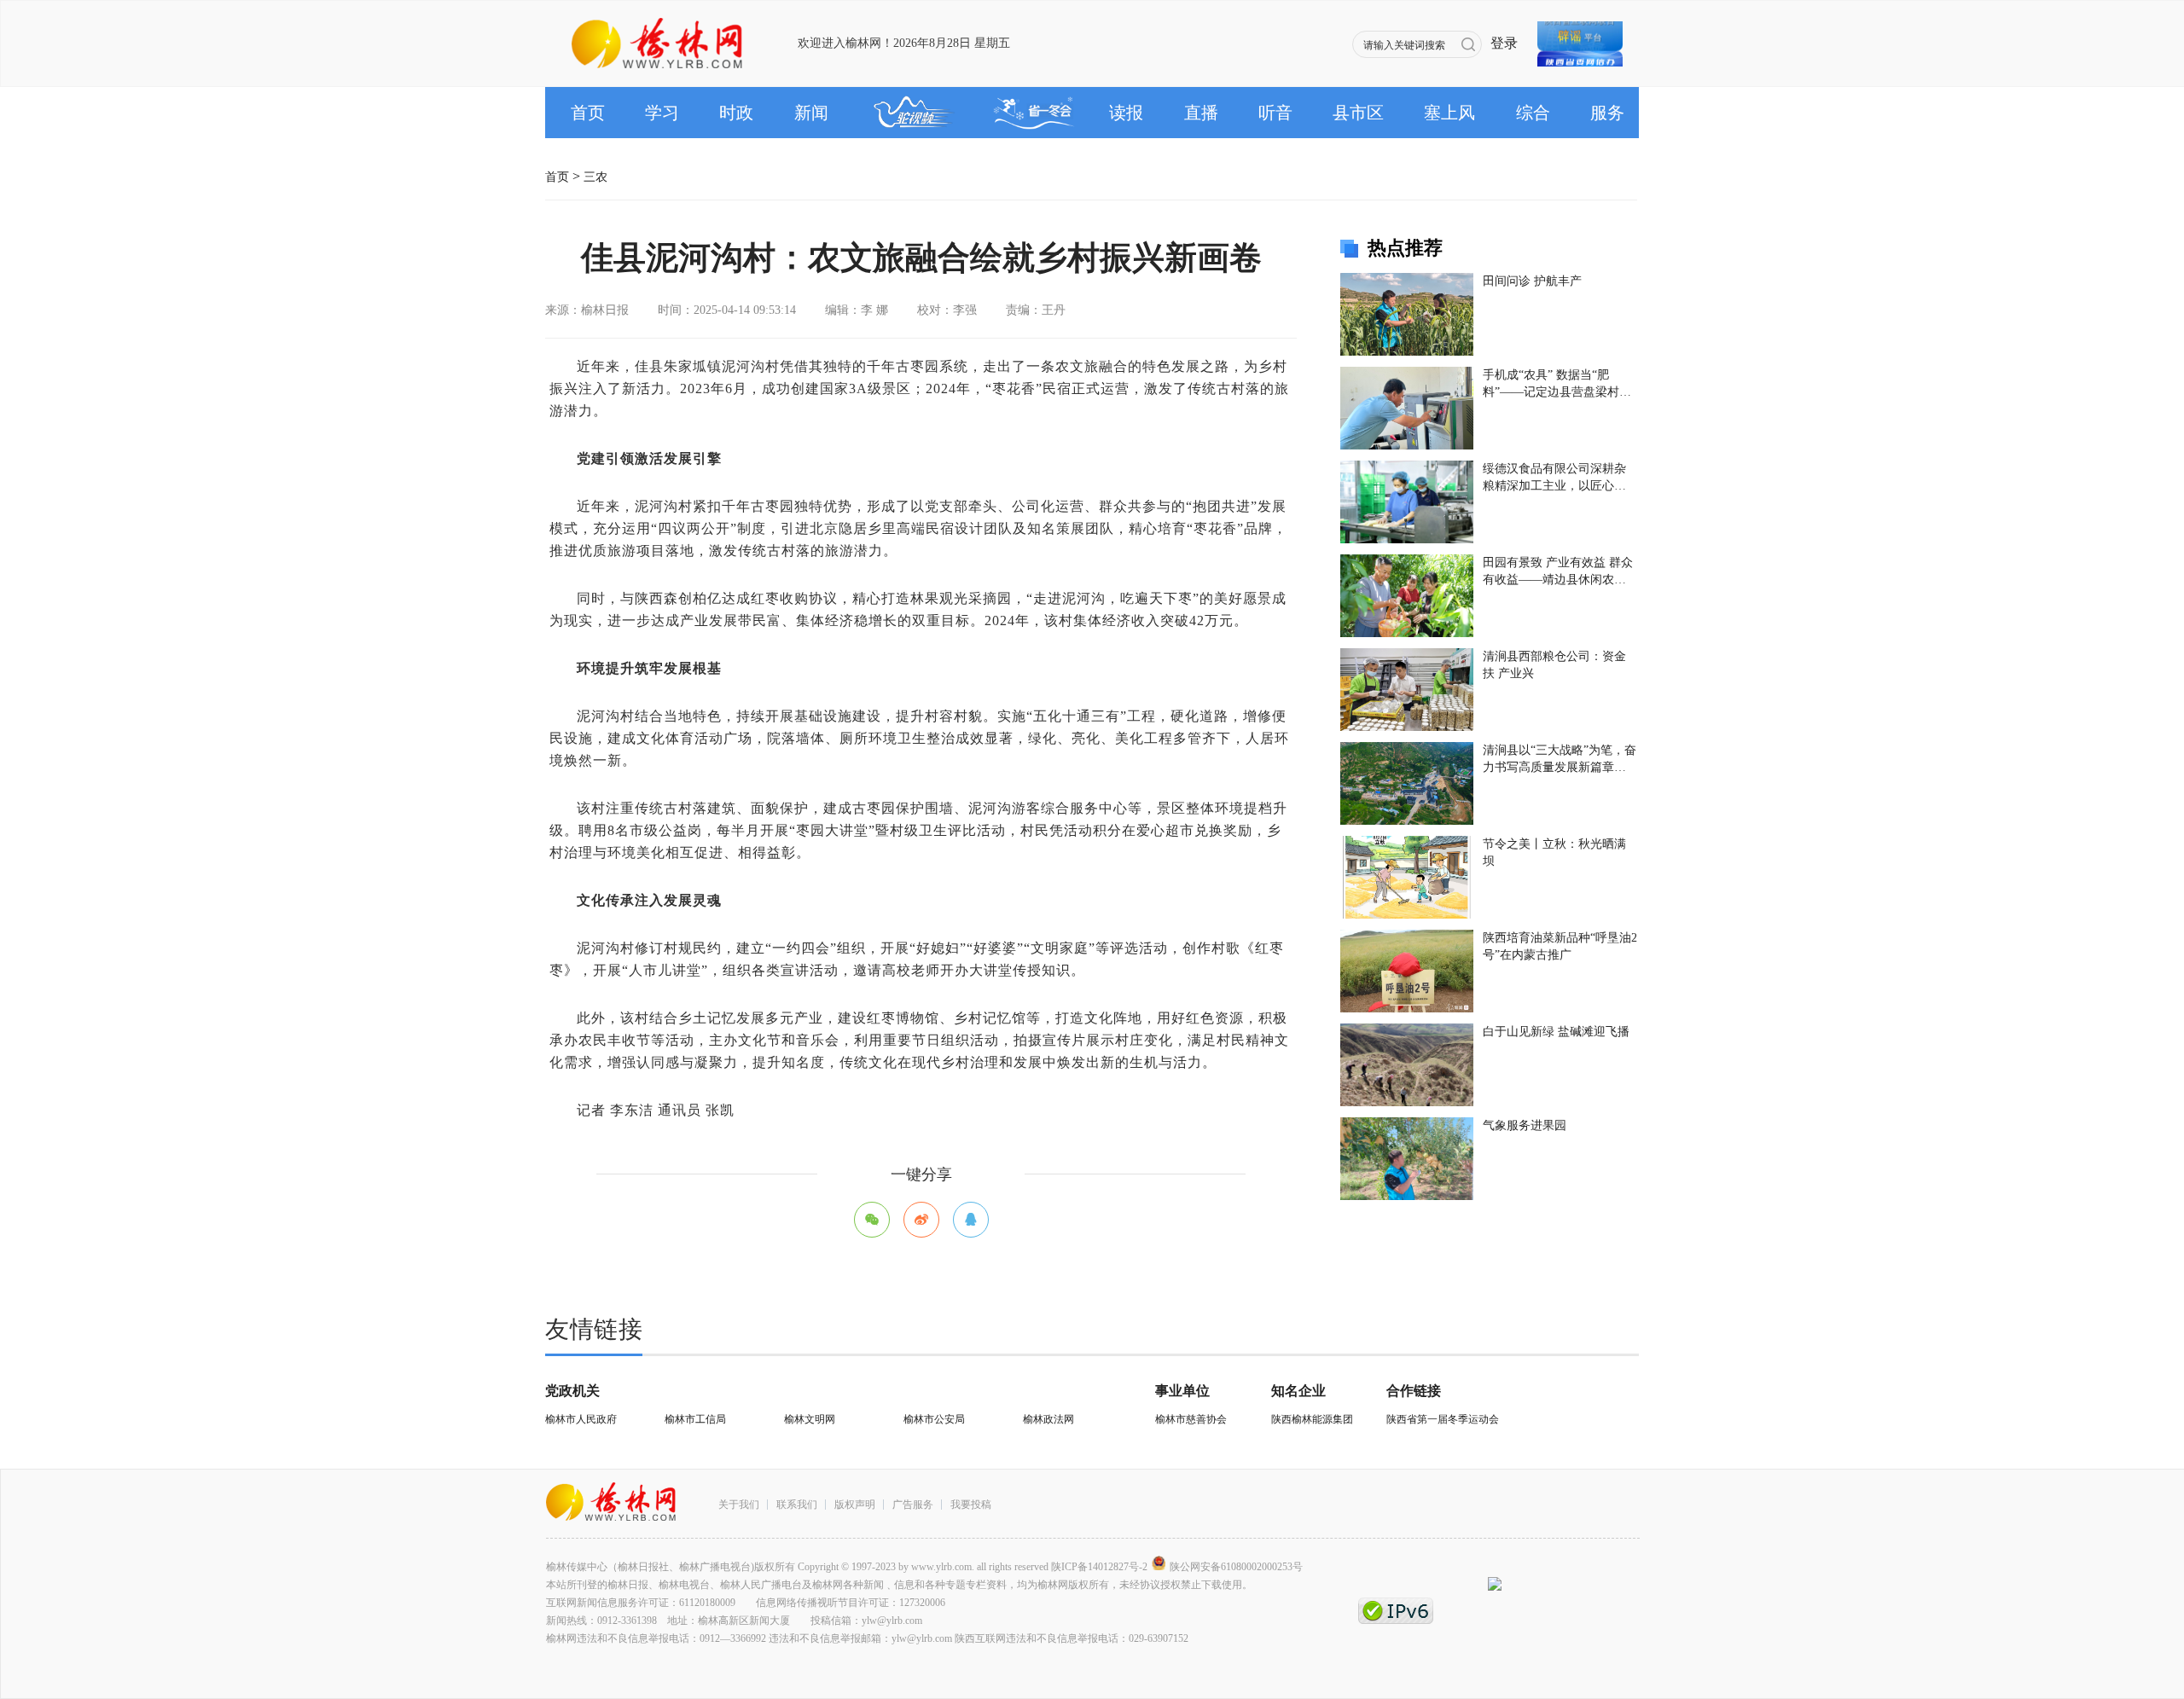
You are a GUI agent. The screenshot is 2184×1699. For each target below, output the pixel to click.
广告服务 (913, 1505)
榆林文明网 (810, 1419)
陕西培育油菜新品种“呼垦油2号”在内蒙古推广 (1560, 946)
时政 (736, 113)
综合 (1533, 113)
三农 (595, 171)
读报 (1126, 113)
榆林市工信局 (695, 1419)
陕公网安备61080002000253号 (1236, 1567)
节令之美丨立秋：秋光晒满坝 (1554, 852)
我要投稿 (971, 1505)
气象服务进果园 (1525, 1125)
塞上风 (1449, 113)
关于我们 (739, 1505)
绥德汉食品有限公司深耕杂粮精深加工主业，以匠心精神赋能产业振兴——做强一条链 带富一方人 (1554, 478)
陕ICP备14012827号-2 (1099, 1567)
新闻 (811, 113)
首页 (588, 113)
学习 (662, 113)
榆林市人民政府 (581, 1419)
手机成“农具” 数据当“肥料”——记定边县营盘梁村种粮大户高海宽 (1557, 385)
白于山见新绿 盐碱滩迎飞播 (1556, 1032)
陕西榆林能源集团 (1312, 1419)
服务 (1607, 113)
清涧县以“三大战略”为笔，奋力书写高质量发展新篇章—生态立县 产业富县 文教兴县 (1560, 760)
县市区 (1358, 113)
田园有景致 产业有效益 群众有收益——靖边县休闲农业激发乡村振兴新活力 (1558, 572)
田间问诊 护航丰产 (1532, 281)
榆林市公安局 (934, 1419)
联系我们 (797, 1505)
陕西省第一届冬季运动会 (1443, 1419)
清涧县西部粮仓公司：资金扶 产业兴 (1554, 665)
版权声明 (855, 1505)
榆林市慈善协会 (1191, 1419)
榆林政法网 (1048, 1419)
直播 (1201, 113)
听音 (1275, 113)
